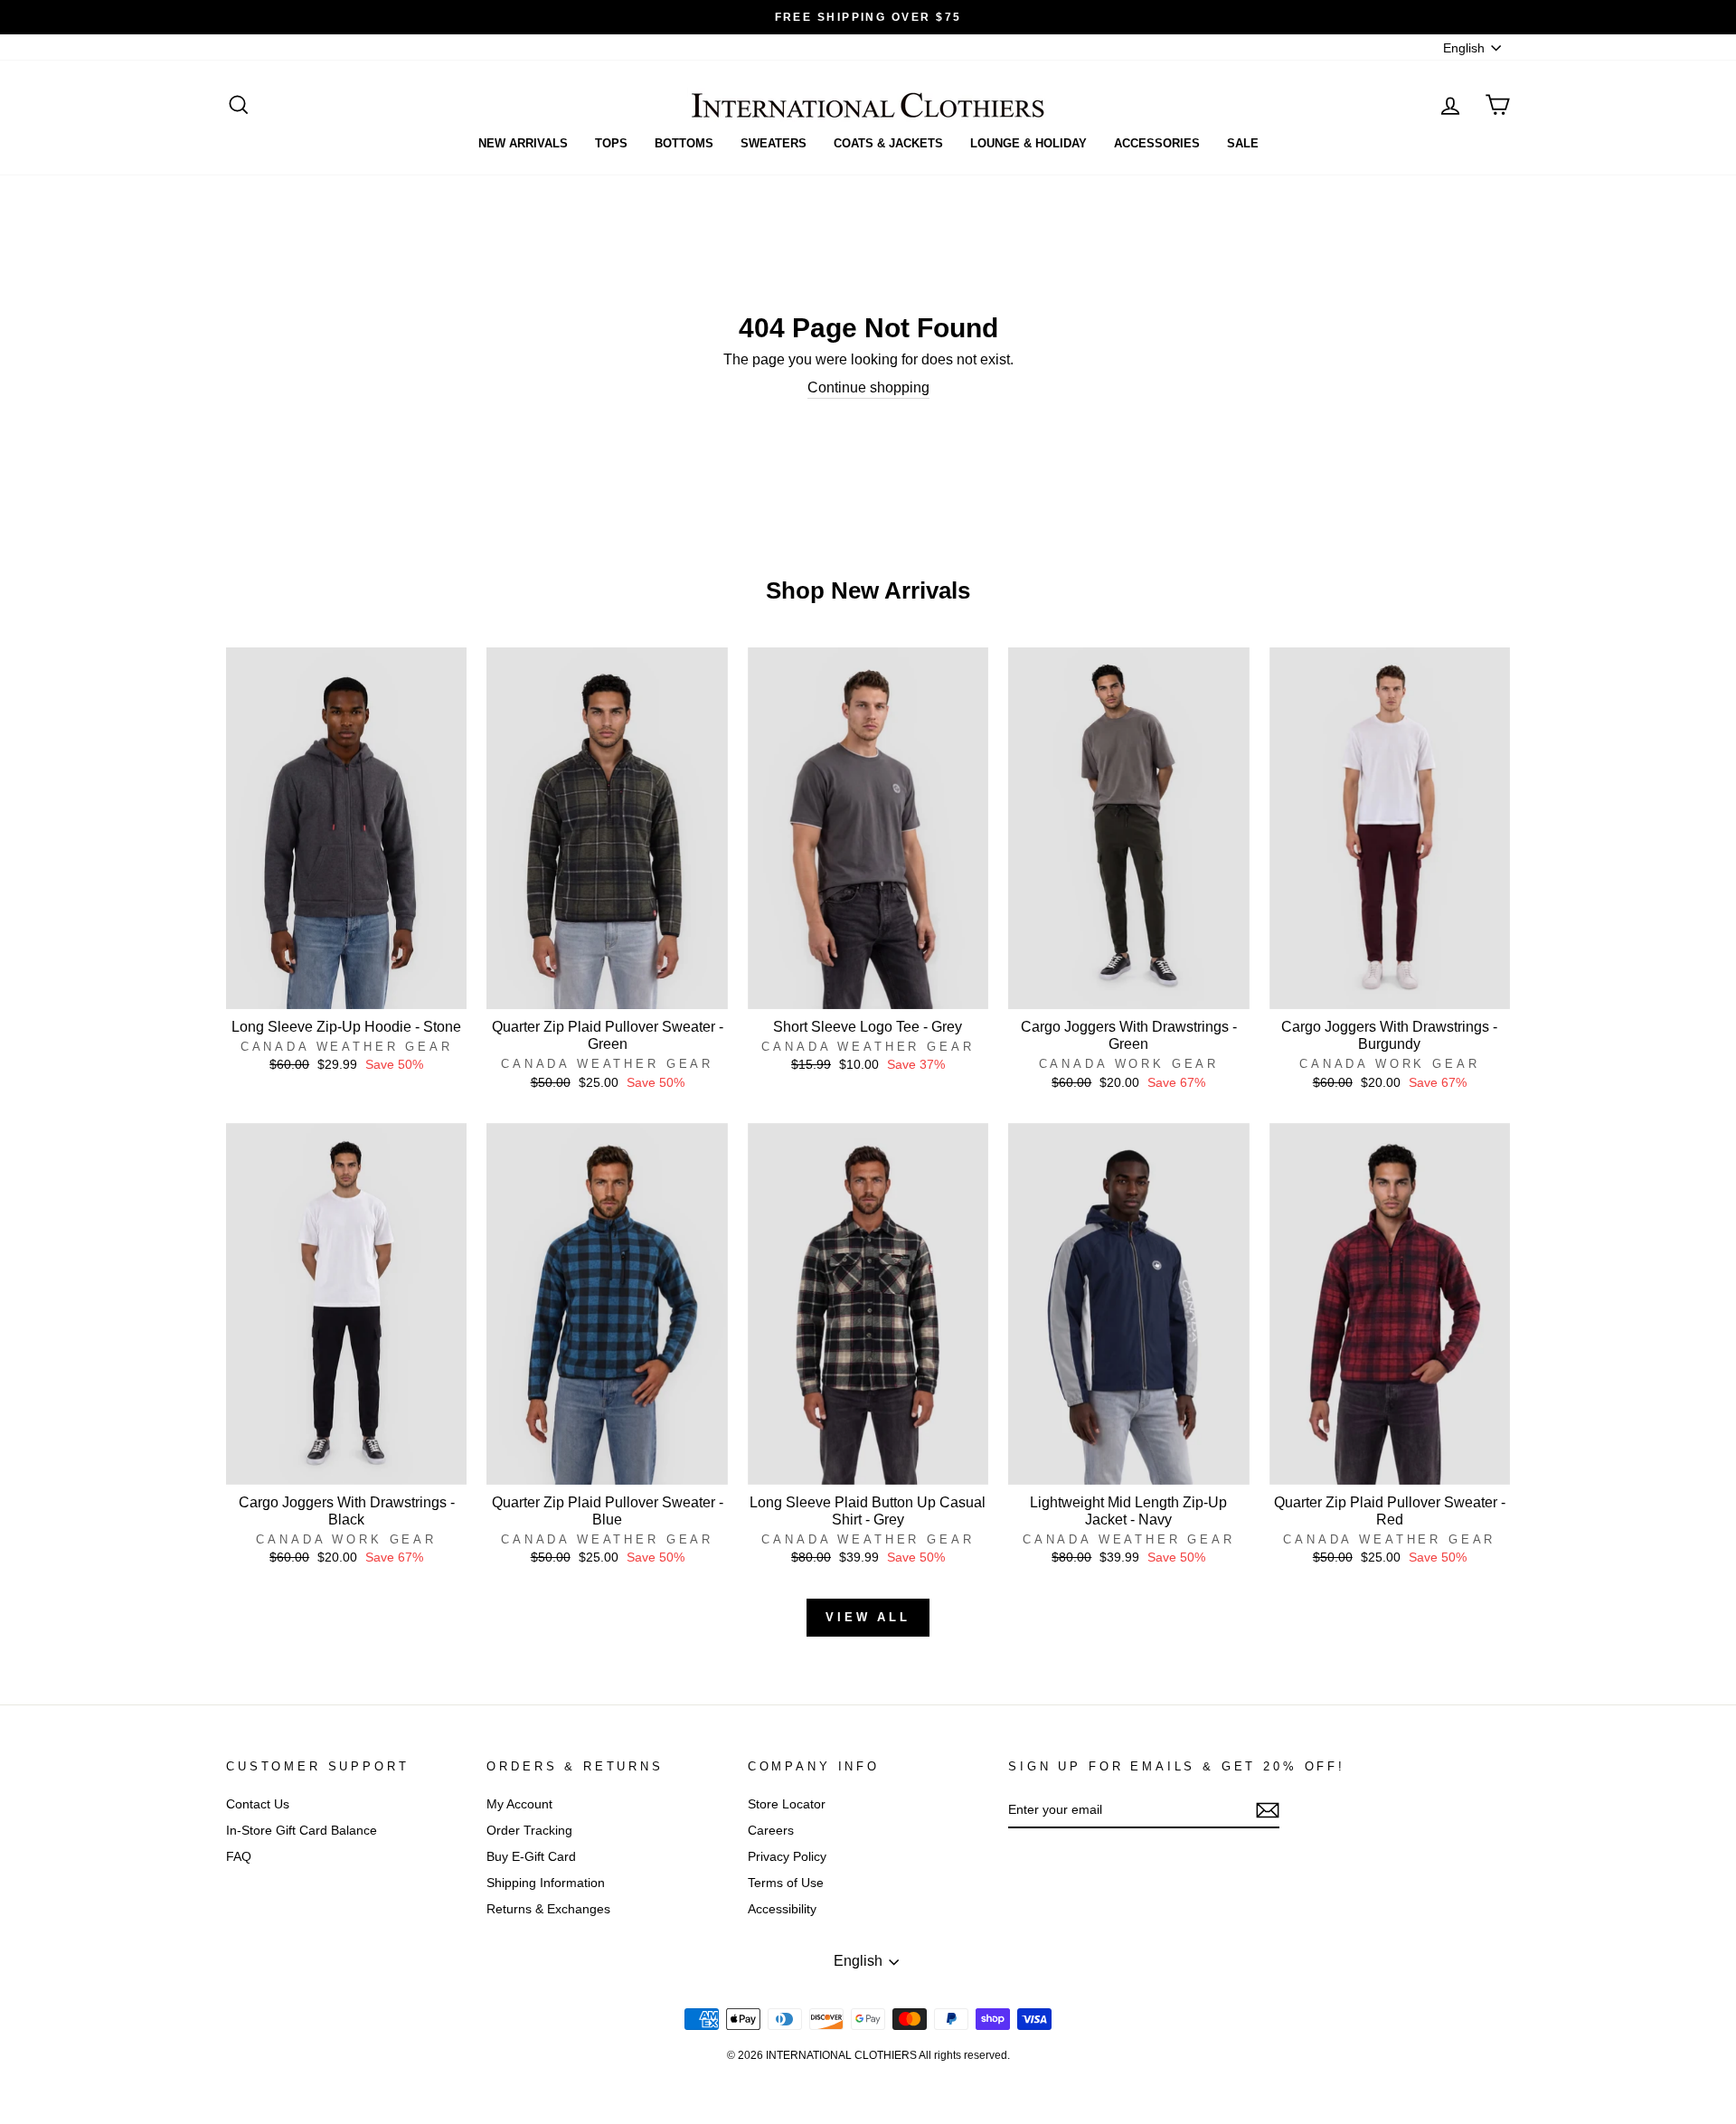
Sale (1243, 143)
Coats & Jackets (888, 143)
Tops (611, 143)
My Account (519, 1804)
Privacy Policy (787, 1857)
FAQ (239, 1857)
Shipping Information (546, 1883)
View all (868, 1617)
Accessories (1157, 143)
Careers (771, 1831)
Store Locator (787, 1804)
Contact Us (258, 1804)
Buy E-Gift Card (531, 1857)
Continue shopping (868, 387)
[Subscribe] (1268, 1810)
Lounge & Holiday (1028, 143)
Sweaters (774, 143)
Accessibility (782, 1909)
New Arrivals (523, 143)
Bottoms (684, 143)
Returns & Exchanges (548, 1909)
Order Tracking (529, 1831)
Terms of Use (786, 1883)
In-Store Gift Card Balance (302, 1831)
